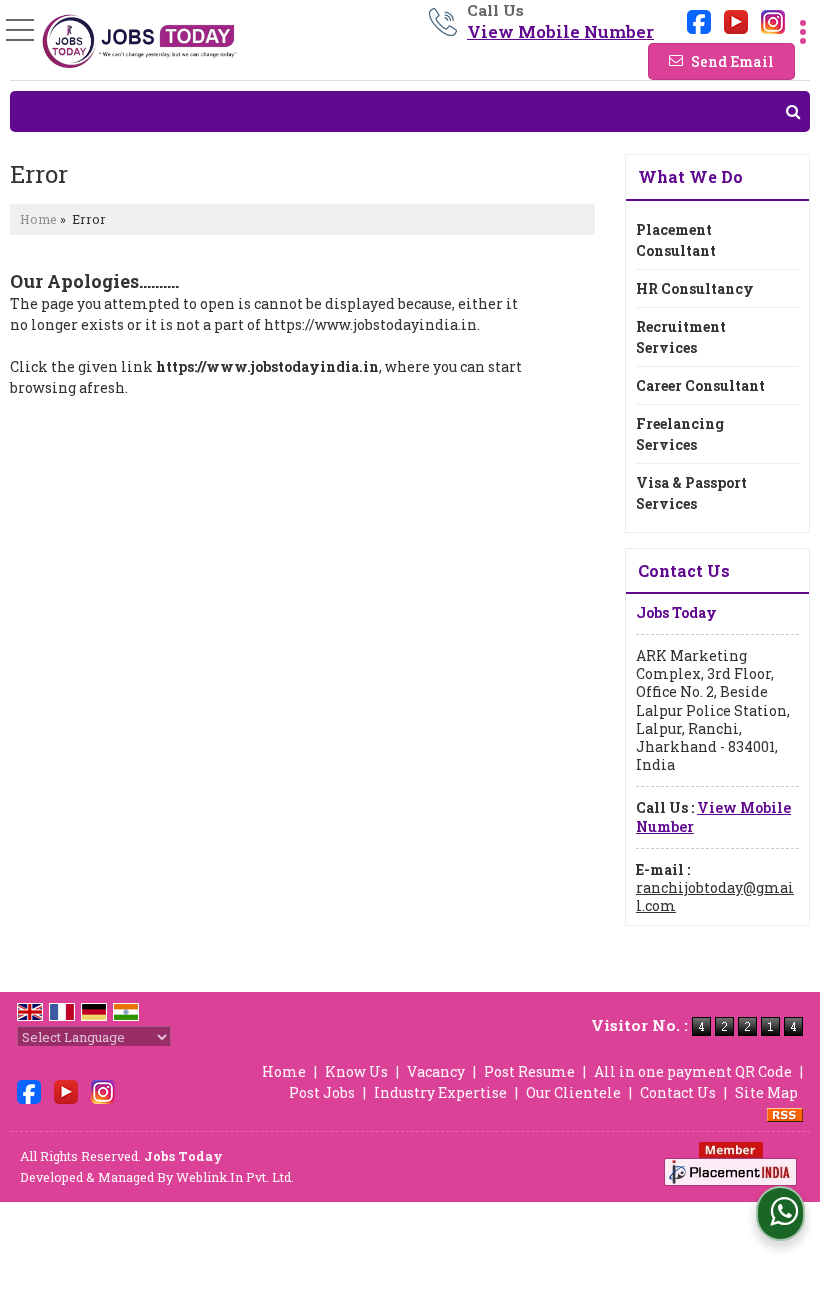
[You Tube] (736, 19)
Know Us (356, 1071)
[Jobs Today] (139, 41)
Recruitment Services (681, 337)
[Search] (410, 111)
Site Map (766, 1092)
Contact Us (678, 1092)
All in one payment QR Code (693, 1071)
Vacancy (436, 1071)
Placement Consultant (676, 240)
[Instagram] (773, 19)
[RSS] (785, 1113)
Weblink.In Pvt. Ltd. (235, 1177)
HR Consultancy (695, 288)
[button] (560, 31)
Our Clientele (573, 1092)
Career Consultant (700, 385)
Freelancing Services (680, 434)
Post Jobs (322, 1092)
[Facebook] (699, 19)
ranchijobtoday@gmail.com (715, 896)
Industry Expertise (440, 1092)
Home (38, 219)
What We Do (690, 176)
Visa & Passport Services (691, 493)
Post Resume (529, 1071)
